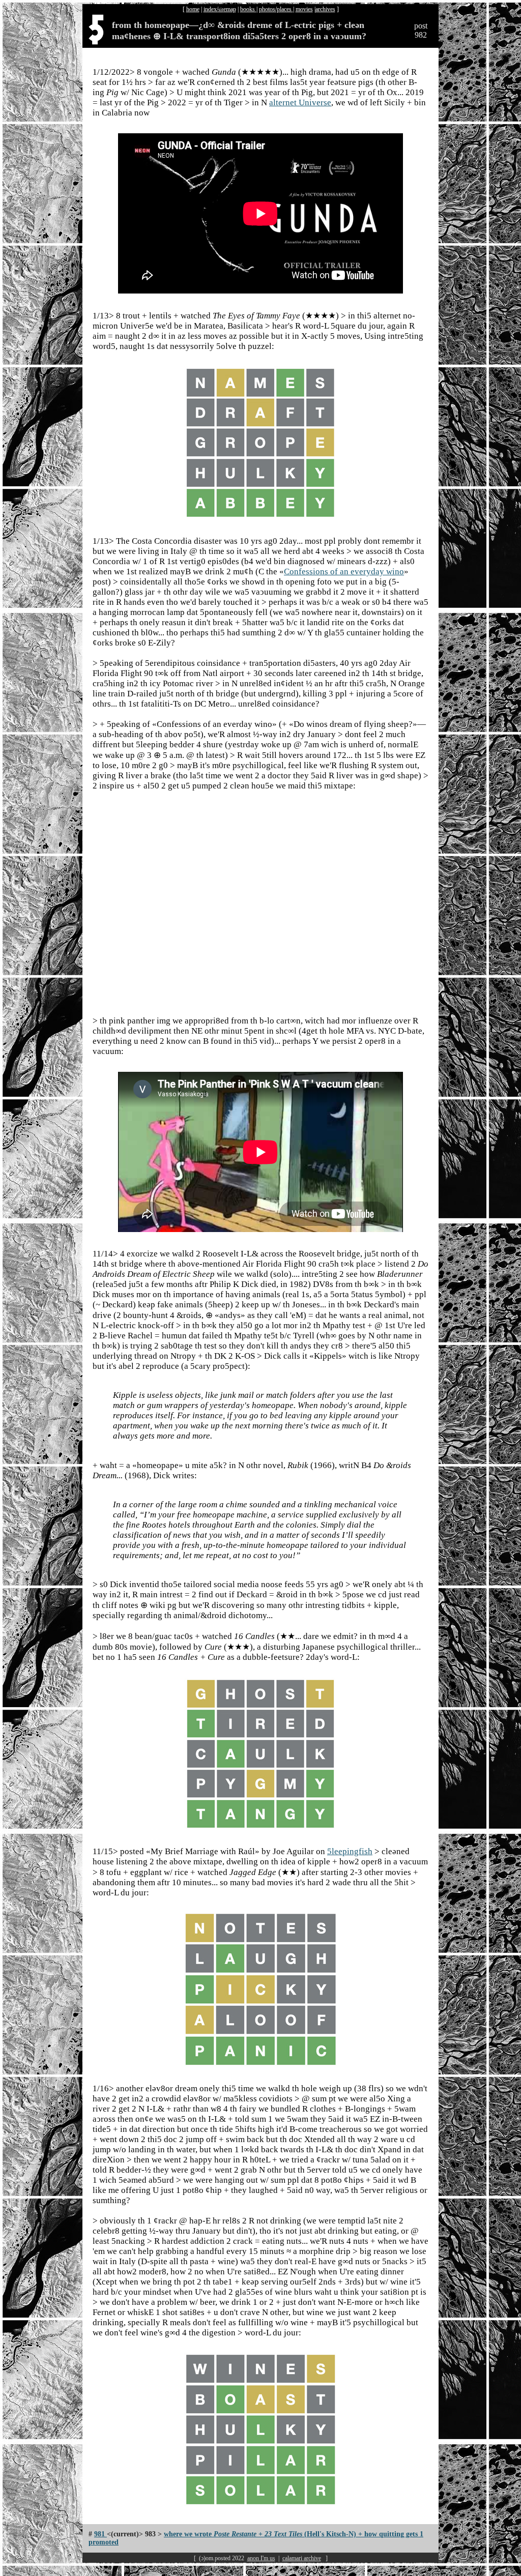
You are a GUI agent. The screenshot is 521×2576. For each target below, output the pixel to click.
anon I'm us (261, 2558)
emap (230, 9)
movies (304, 9)
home (193, 9)
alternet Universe (300, 103)
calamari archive (302, 2558)
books (248, 9)
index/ (211, 9)
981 (100, 2534)
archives (325, 9)
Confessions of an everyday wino (344, 572)
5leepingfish (350, 1851)
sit (221, 9)
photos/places (276, 9)
